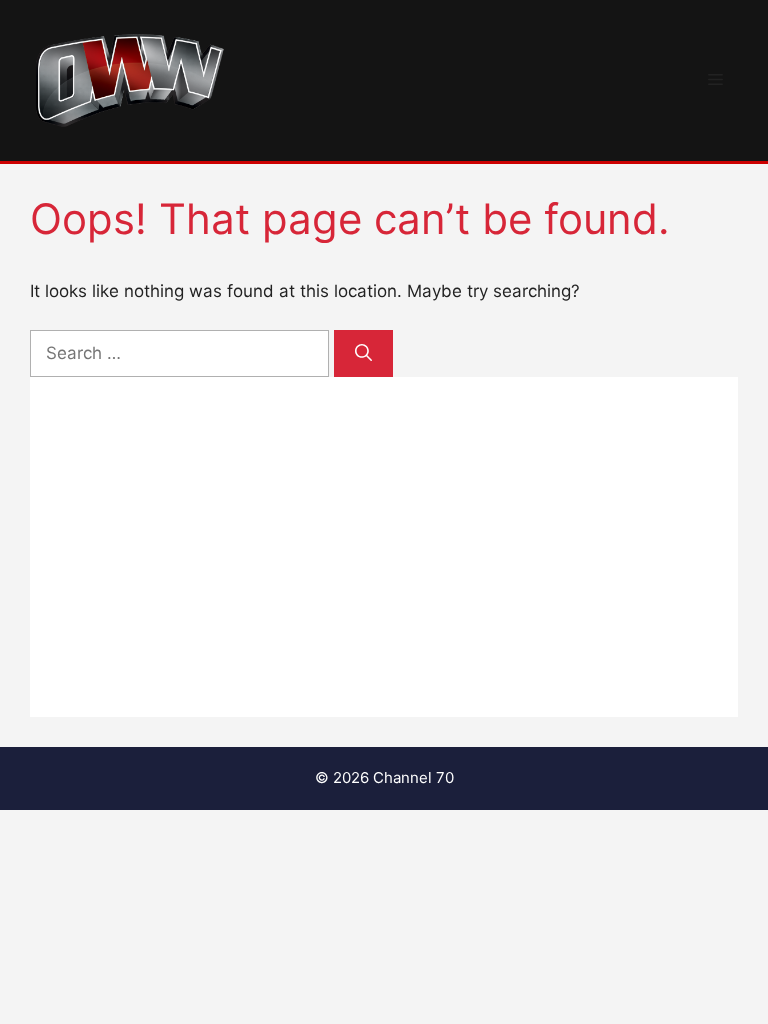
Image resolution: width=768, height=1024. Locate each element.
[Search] (363, 354)
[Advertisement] (384, 547)
